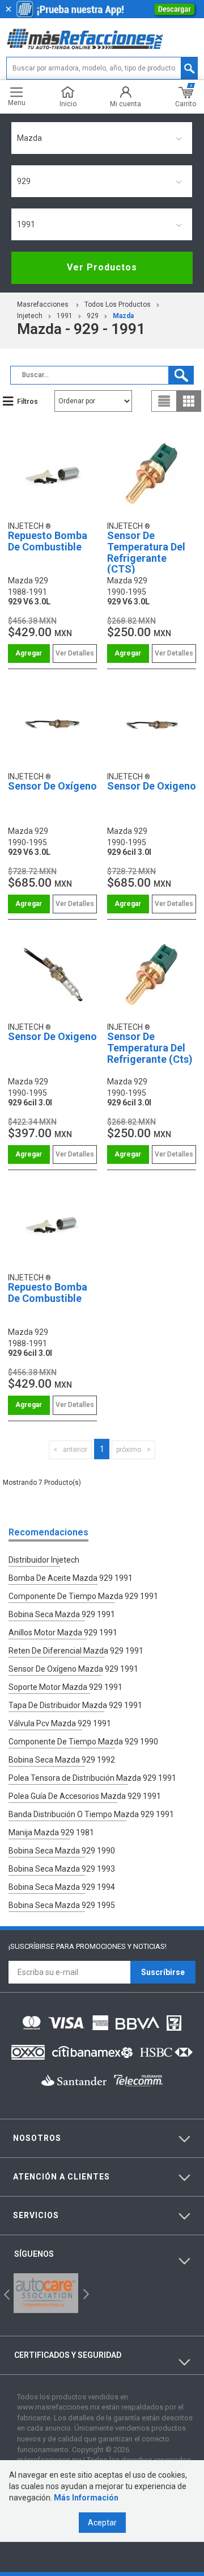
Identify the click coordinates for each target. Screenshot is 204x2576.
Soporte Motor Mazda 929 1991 (65, 1687)
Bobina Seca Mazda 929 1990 (62, 1851)
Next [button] (85, 2293)
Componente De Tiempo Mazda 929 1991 (83, 1596)
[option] (46, 2293)
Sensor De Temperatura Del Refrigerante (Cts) (150, 1048)
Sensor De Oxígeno (52, 786)
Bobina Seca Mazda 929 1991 (62, 1614)
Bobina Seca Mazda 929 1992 (62, 1760)
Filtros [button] (27, 402)
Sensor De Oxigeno (152, 786)
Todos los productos (118, 304)
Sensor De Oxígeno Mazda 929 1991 (73, 1669)
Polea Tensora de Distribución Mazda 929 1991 (92, 1778)
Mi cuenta (126, 104)
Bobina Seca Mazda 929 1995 (62, 1905)
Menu (17, 103)
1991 (65, 316)
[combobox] (102, 138)
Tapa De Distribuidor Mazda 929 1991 (75, 1705)
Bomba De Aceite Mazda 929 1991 (71, 1578)
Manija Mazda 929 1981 (51, 1832)
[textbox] (102, 68)
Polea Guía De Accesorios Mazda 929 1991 (85, 1796)
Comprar (29, 654)
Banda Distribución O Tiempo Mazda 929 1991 (91, 1814)
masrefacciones (43, 304)
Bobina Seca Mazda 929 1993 (62, 1869)
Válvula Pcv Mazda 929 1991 (60, 1723)
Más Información (86, 2498)
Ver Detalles (75, 653)
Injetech (30, 316)
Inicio (68, 104)
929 (93, 316)
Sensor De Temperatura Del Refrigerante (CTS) (146, 552)
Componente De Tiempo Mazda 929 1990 (83, 1742)
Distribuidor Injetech (44, 1560)
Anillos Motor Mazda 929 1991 (63, 1633)
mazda (123, 316)
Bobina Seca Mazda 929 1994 (62, 1887)
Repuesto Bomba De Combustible (48, 541)
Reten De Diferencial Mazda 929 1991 (76, 1651)
